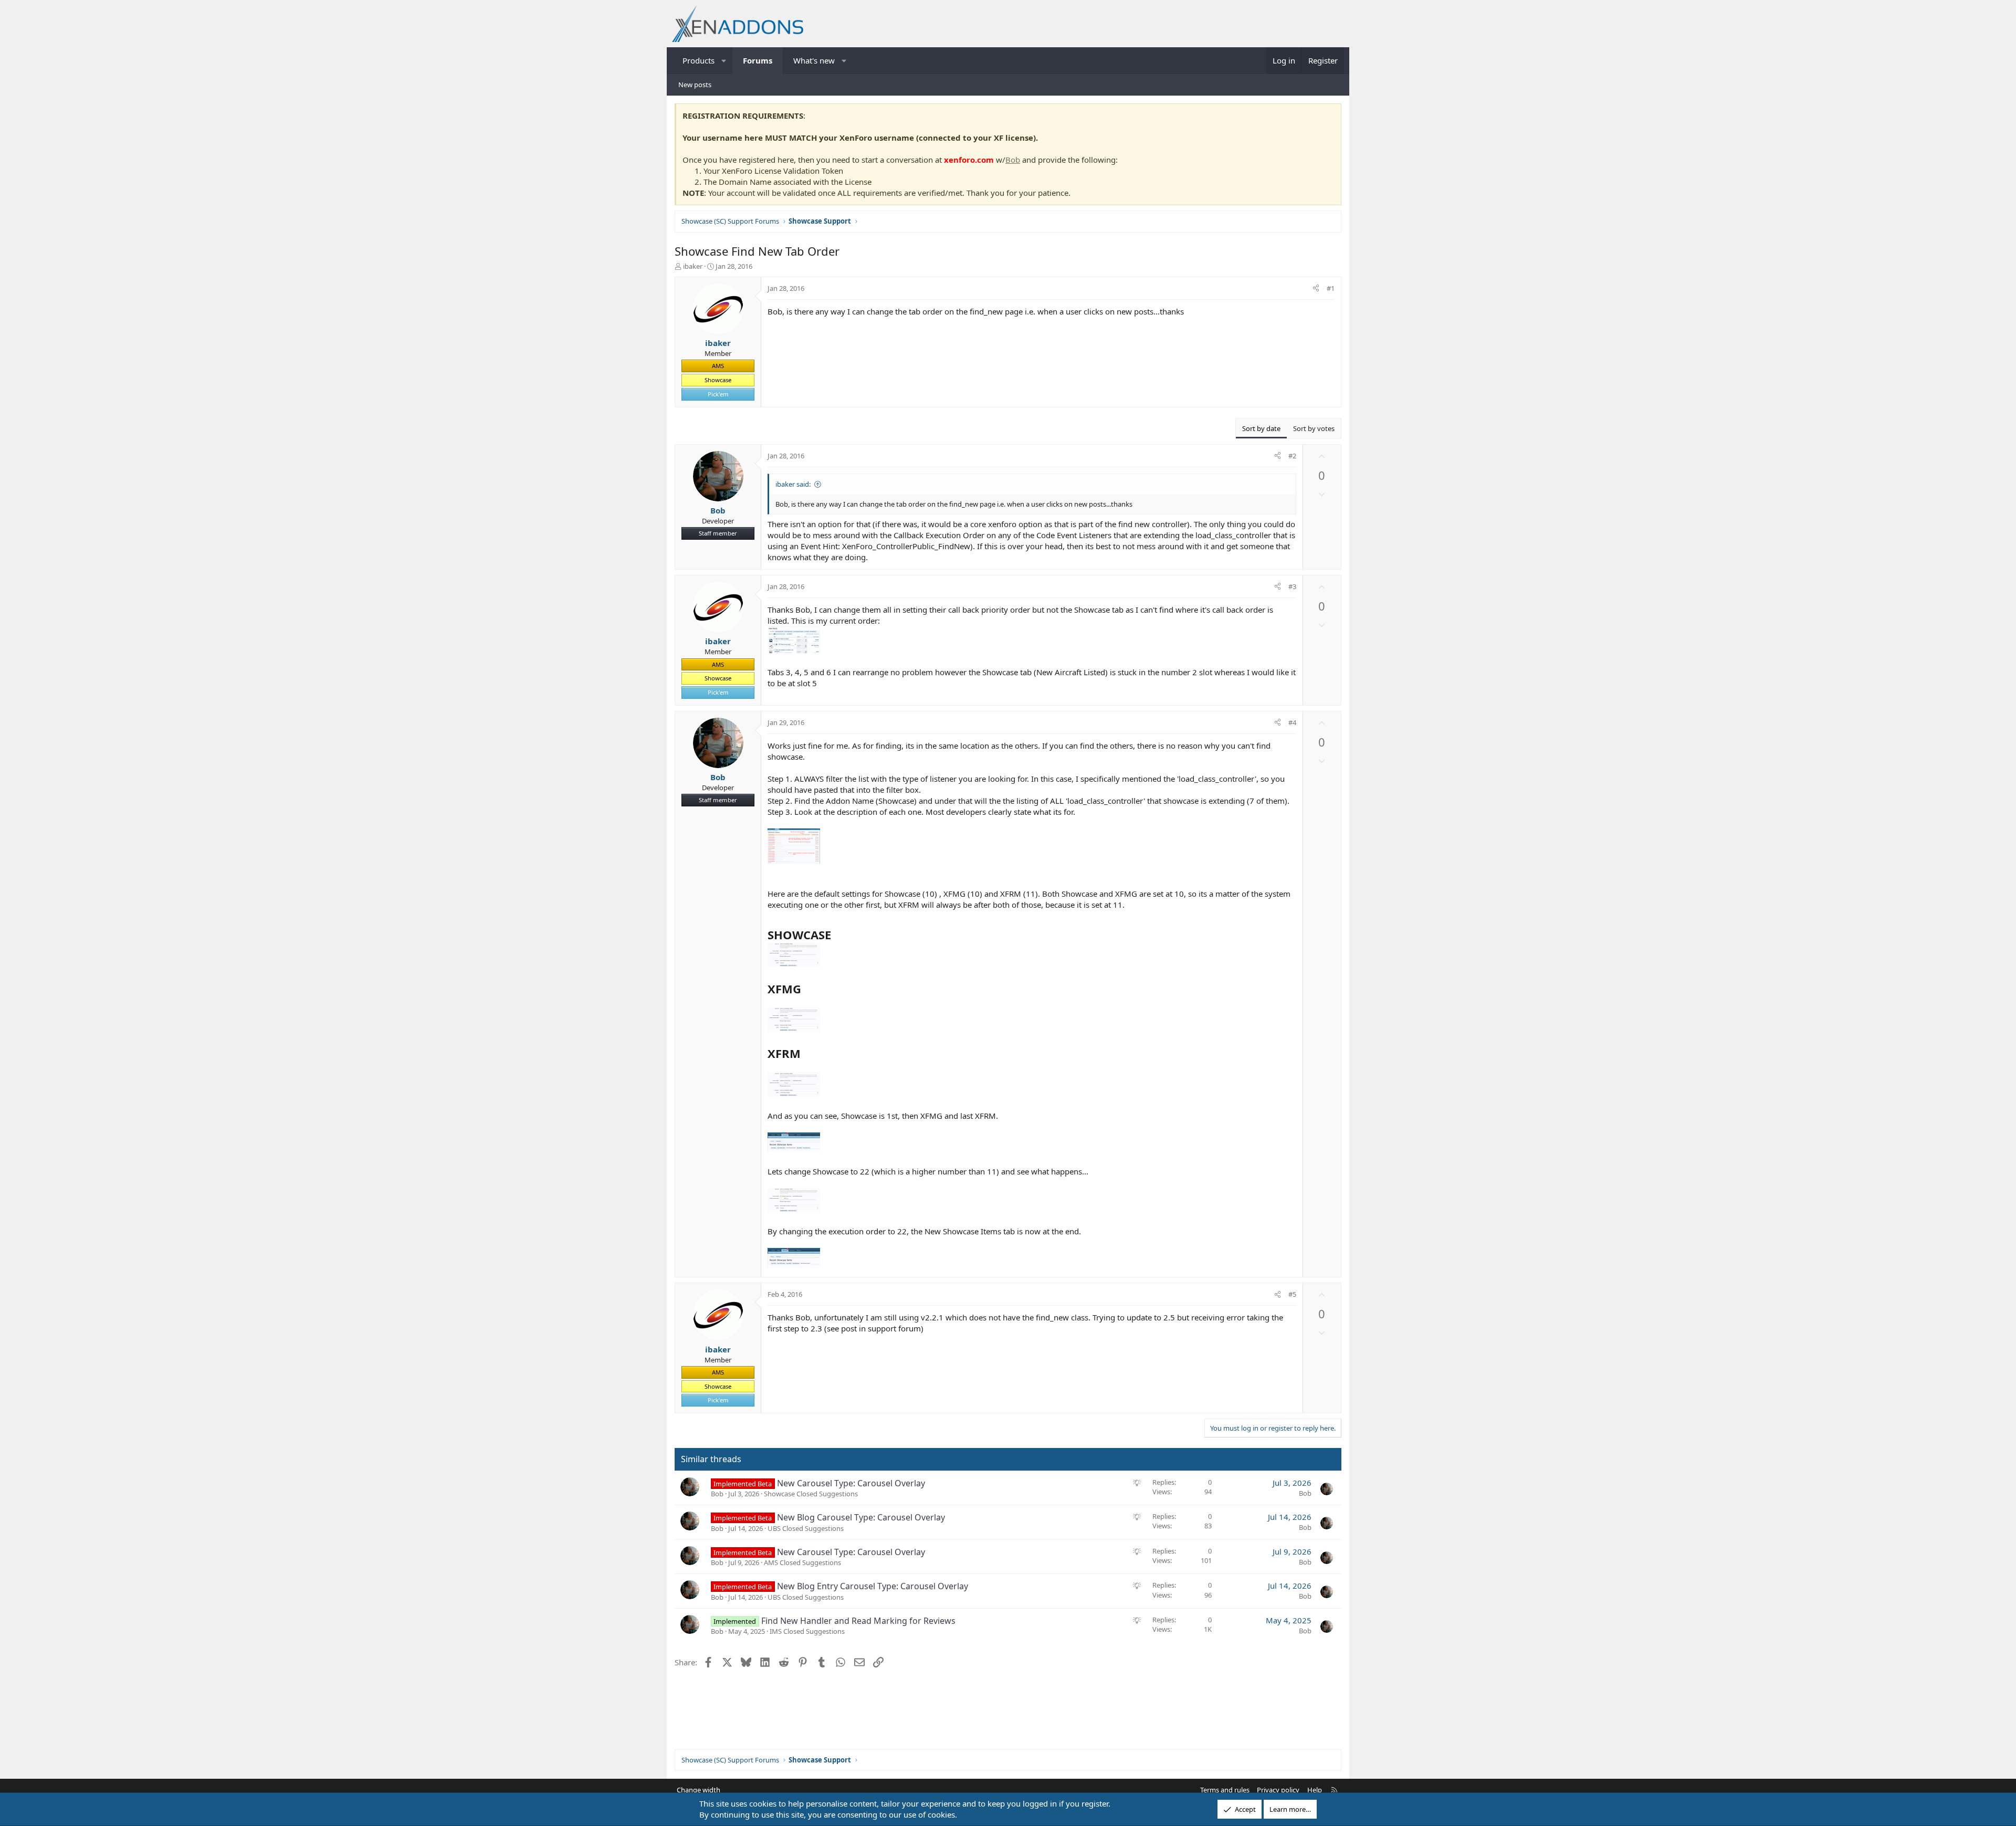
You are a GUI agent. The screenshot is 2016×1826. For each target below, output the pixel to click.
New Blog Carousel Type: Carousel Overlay (861, 1517)
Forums (758, 60)
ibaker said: (793, 484)
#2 (1292, 456)
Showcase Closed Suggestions (811, 1494)
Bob (1013, 160)
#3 (1292, 586)
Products (699, 60)
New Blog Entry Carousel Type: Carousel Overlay (873, 1586)
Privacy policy (1278, 1790)
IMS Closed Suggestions (807, 1631)
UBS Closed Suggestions (806, 1528)
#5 (1292, 1294)
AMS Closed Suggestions (802, 1562)
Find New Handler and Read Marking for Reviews (858, 1621)
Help (1315, 1790)
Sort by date (1261, 428)
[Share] (1316, 288)
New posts (695, 85)
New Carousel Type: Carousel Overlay (851, 1483)
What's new (814, 60)
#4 (1292, 722)
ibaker (693, 266)
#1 (1331, 288)
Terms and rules (1225, 1790)
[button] (724, 61)
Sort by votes (1314, 428)
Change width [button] (699, 1790)
